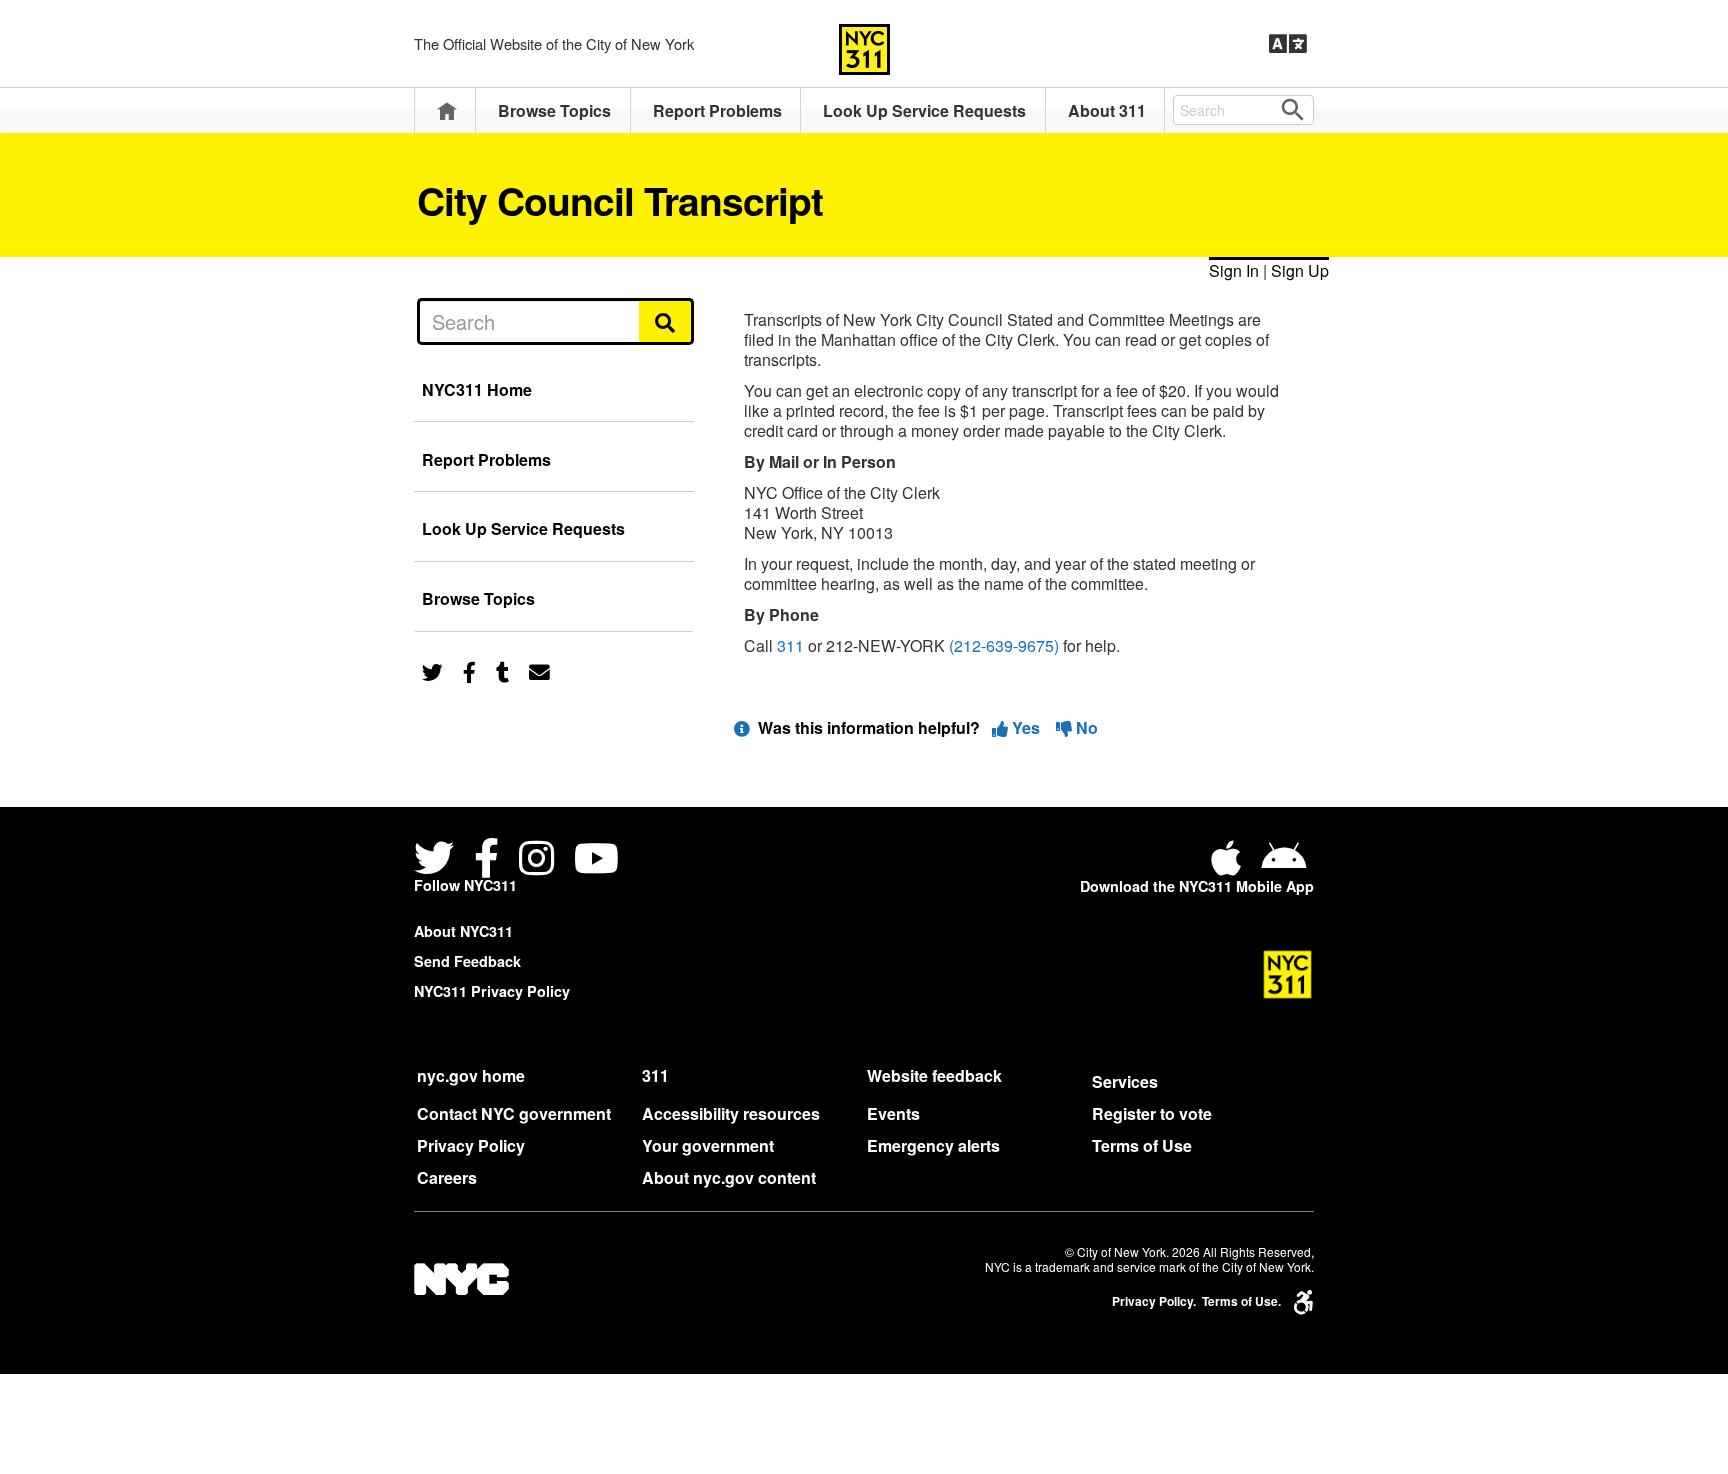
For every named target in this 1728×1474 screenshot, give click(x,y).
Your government (708, 1145)
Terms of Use (1142, 1145)
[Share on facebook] (469, 670)
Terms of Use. (1241, 1301)
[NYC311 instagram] (536, 860)
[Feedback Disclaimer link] (742, 727)
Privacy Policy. (1154, 1301)
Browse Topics (554, 110)
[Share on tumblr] (502, 670)
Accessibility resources (731, 1113)
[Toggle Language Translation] (1288, 44)
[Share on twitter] (432, 670)
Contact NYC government (514, 1113)
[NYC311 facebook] (486, 860)
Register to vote (1152, 1113)
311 (790, 645)
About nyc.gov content (729, 1177)
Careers (447, 1177)
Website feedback (934, 1075)
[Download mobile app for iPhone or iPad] (1230, 865)
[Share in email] (539, 670)
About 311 (1107, 110)
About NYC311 (463, 931)
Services (1125, 1081)
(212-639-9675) (1004, 645)
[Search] (666, 321)
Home (447, 110)
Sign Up (1300, 270)
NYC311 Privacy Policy (492, 991)
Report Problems (717, 110)
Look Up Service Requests (924, 110)
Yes (1026, 727)
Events (893, 1113)
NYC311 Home (477, 389)
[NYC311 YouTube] (596, 860)
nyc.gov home (471, 1075)
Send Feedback (467, 961)
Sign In (1234, 270)
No (1085, 727)
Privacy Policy (471, 1145)
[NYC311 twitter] (438, 860)
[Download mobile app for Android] (1283, 865)
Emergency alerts (933, 1145)
